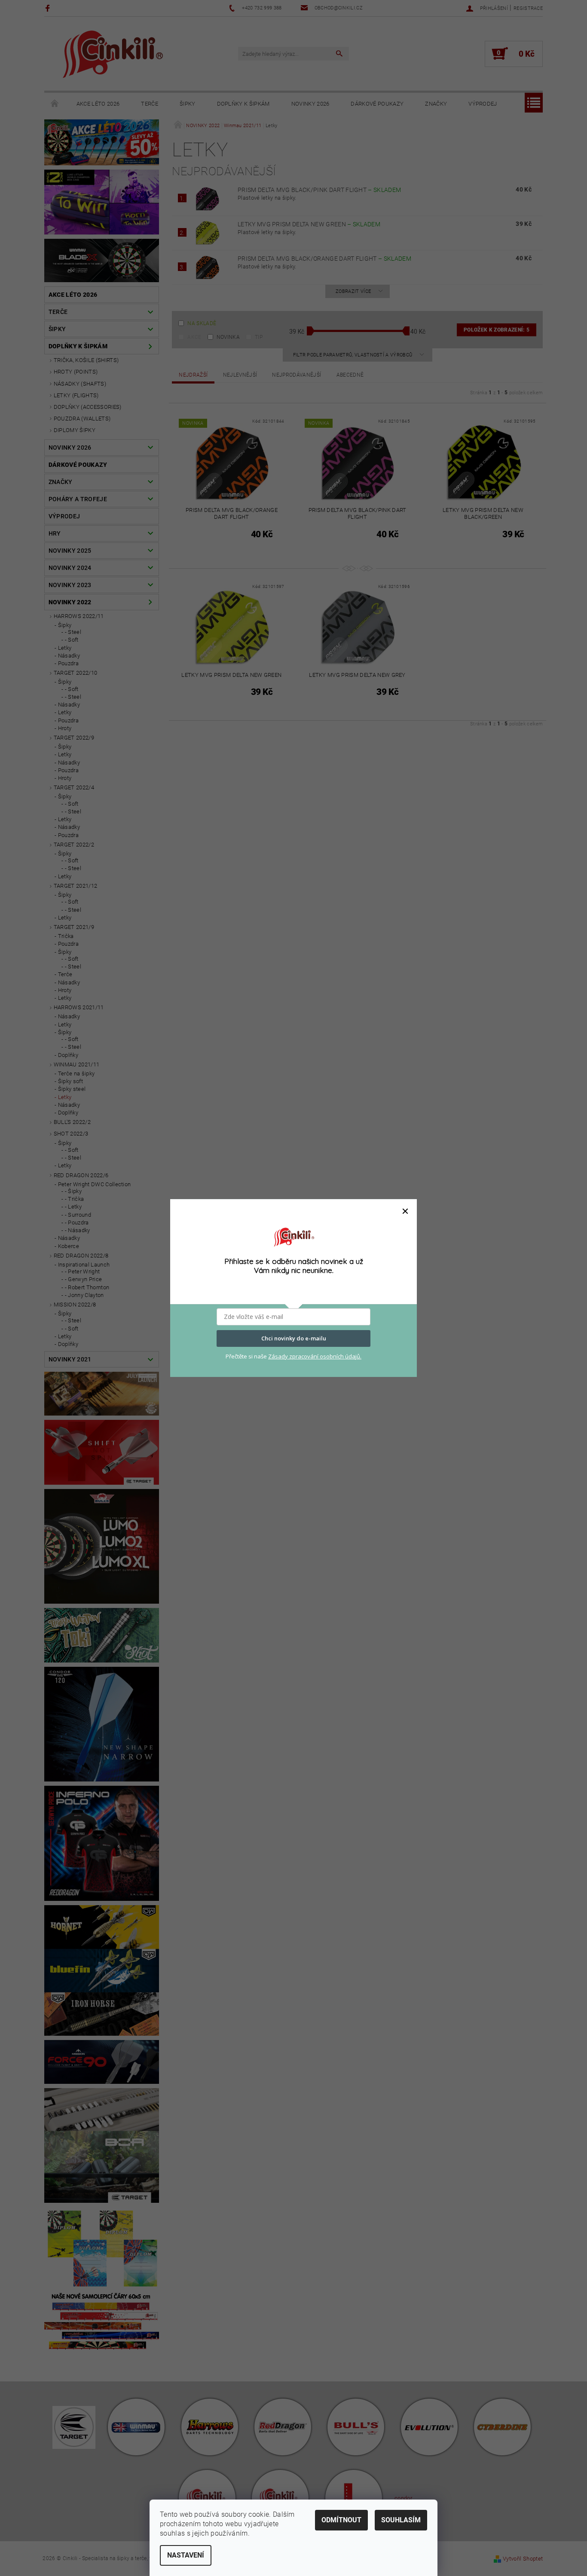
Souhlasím (401, 2520)
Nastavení (186, 2555)
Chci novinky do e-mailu (294, 1338)
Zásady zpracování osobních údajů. (315, 1356)
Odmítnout (341, 2520)
